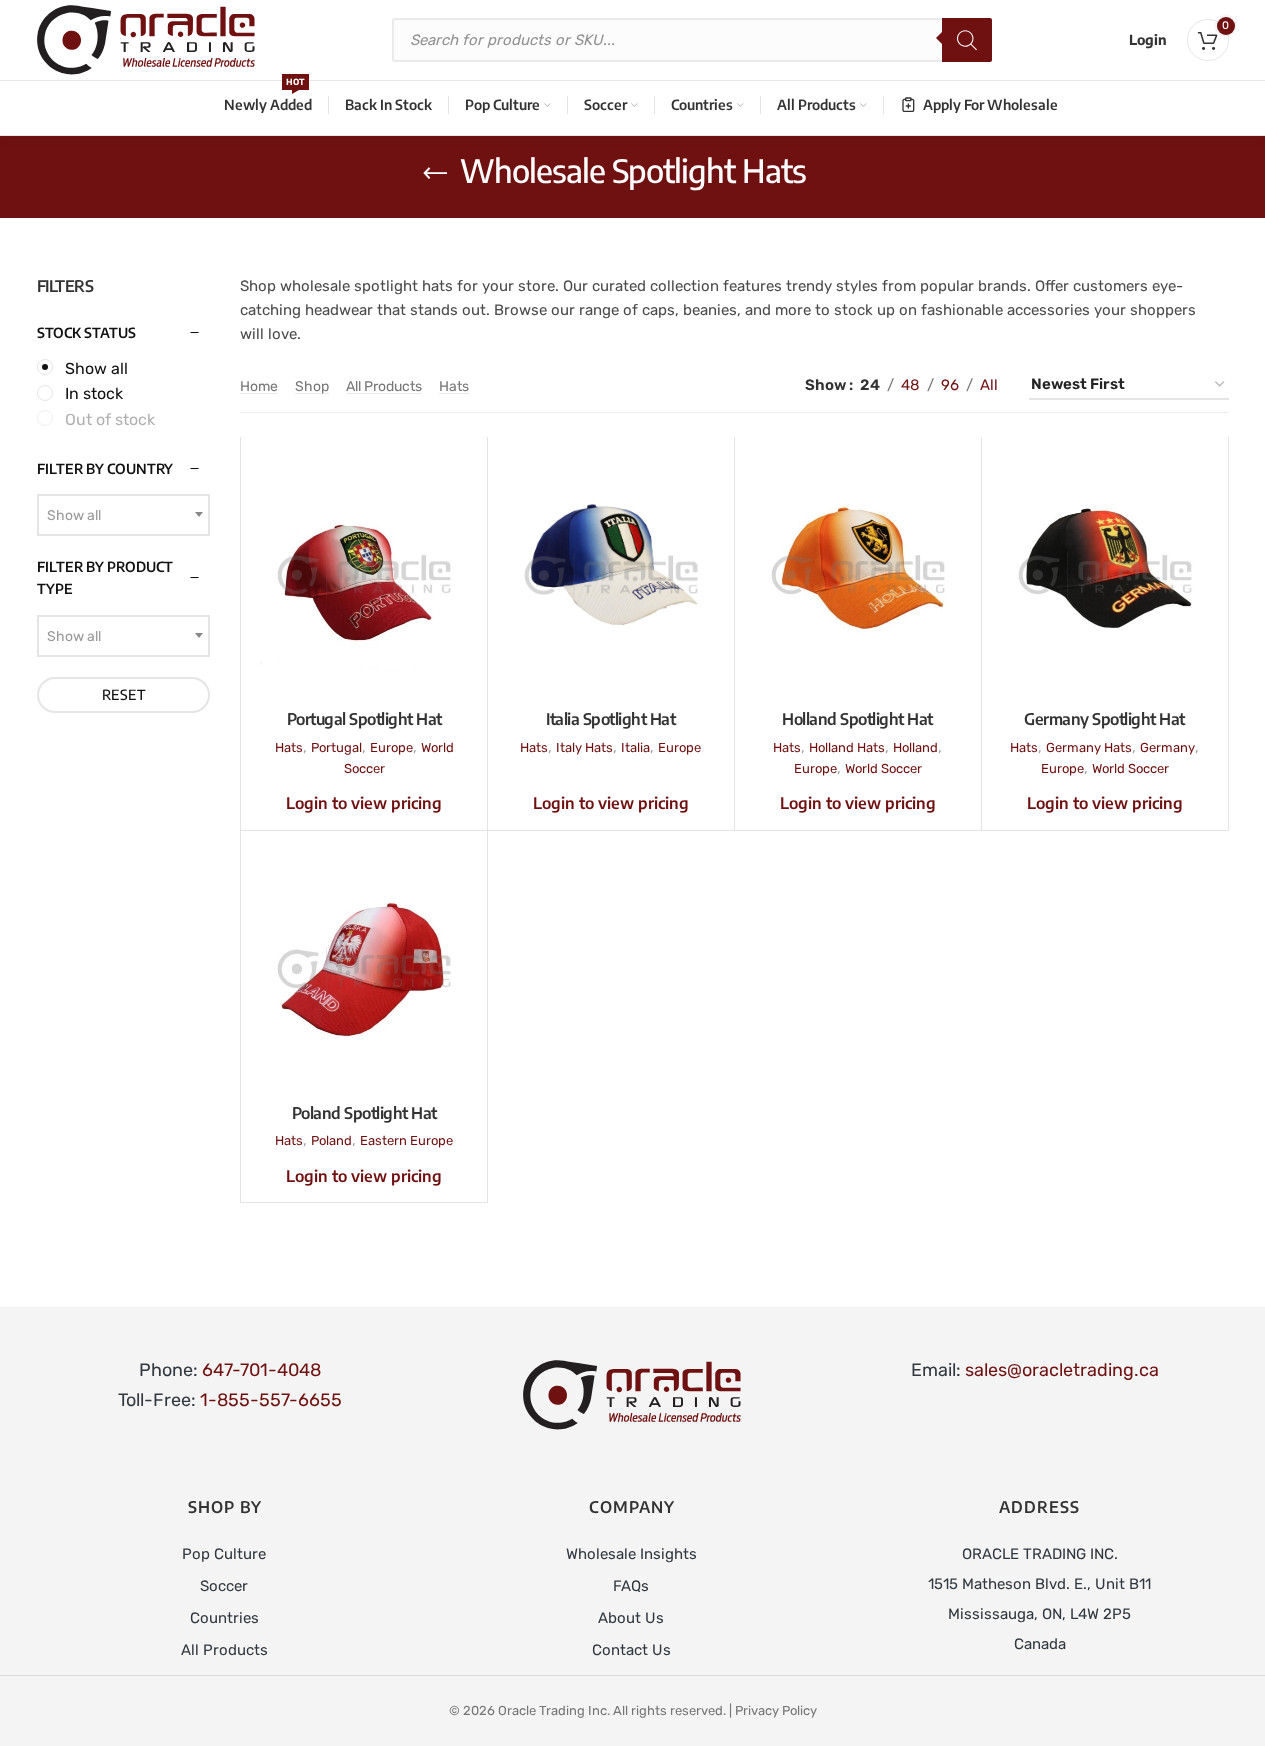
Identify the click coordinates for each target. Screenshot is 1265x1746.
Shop (312, 386)
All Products (384, 386)
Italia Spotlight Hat (610, 719)
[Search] (967, 40)
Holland (915, 747)
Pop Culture (224, 1554)
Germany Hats (1089, 747)
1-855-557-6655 (271, 1400)
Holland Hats (847, 747)
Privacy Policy (776, 1710)
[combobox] (124, 515)
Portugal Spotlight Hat (364, 719)
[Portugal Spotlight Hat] (364, 575)
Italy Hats (584, 747)
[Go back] (435, 174)
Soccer (224, 1586)
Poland (331, 1140)
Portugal (336, 747)
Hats (454, 386)
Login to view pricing (364, 803)
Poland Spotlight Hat (364, 1113)
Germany (1167, 747)
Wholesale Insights (631, 1554)
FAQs (631, 1586)
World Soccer (883, 768)
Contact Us (631, 1650)
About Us (631, 1618)
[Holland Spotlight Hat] (858, 575)
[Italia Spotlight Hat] (611, 575)
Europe (391, 747)
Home (259, 386)
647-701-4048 (261, 1370)
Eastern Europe (406, 1140)
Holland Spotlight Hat (857, 719)
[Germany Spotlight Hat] (1105, 575)
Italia (635, 747)
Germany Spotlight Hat (1104, 719)
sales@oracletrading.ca (1062, 1370)
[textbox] (124, 516)
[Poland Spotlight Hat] (364, 969)
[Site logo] (146, 39)
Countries (224, 1618)
